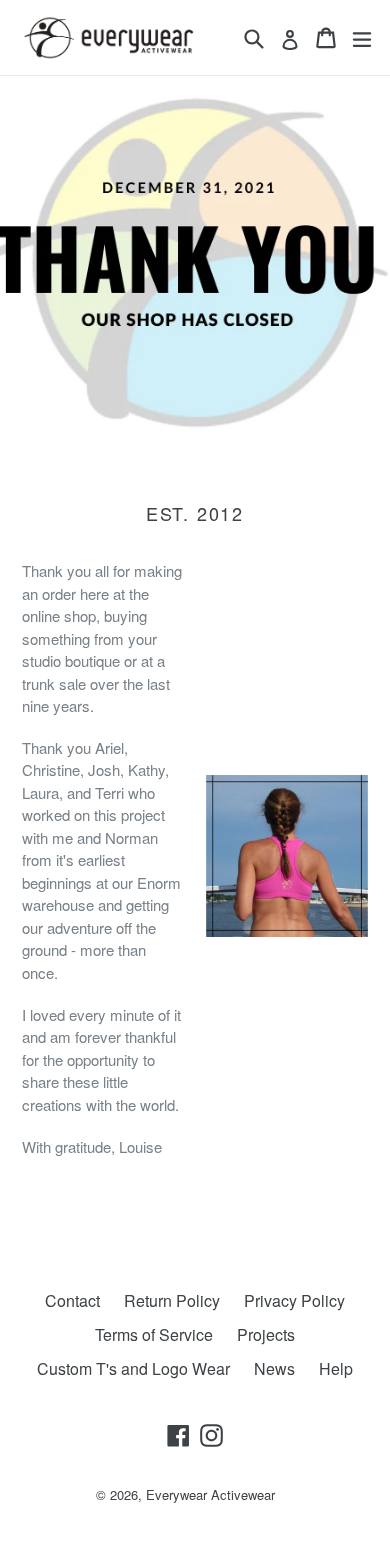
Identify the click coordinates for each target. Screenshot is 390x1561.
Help (336, 1368)
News (274, 1368)
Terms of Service (154, 1334)
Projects (266, 1334)
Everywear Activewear (210, 1494)
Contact (72, 1300)
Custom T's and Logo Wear (133, 1368)
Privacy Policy (294, 1300)
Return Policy (172, 1300)
